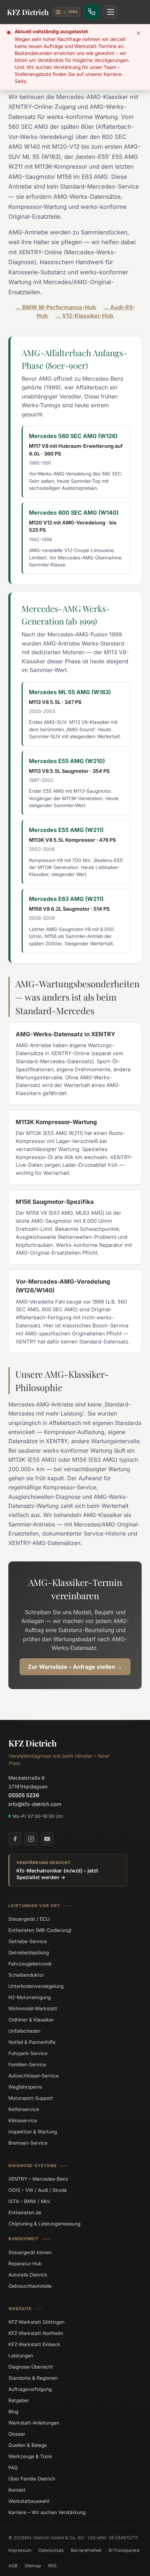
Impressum (20, 2550)
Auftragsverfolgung (30, 2389)
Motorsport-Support (31, 2098)
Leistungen (21, 2356)
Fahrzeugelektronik (30, 1964)
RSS (52, 2565)
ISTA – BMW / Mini (29, 2201)
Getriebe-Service (28, 1941)
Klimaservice (23, 2120)
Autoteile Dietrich (28, 2274)
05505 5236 (24, 1795)
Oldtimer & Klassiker (31, 2020)
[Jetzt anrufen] (92, 12)
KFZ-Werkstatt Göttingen (36, 2322)
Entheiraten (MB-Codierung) (40, 1930)
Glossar (17, 2434)
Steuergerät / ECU (29, 1919)
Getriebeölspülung (29, 1953)
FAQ (13, 2468)
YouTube (47, 1839)
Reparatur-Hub (25, 2263)
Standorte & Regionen (33, 2378)
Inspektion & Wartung (33, 2132)
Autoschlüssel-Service (33, 2076)
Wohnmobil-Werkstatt (33, 2009)
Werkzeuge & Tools (30, 2456)
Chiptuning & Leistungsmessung (44, 2224)
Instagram (31, 1839)
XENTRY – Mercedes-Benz (38, 2179)
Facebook (15, 1839)
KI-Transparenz (124, 2550)
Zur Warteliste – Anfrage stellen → (75, 1667)
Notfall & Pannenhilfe (32, 2042)
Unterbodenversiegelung (36, 1986)
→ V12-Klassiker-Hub (84, 316)
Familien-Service (27, 2065)
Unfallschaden (24, 2031)
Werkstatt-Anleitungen (34, 2423)
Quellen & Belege (28, 2445)
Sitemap (33, 2565)
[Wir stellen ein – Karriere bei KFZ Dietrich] (67, 12)
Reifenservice (24, 2109)
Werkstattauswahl (29, 2501)
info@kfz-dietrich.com (35, 1804)
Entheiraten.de (25, 2212)
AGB (13, 2565)
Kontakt (17, 2490)
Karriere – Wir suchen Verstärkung (47, 2512)
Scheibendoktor (26, 1975)
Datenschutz (51, 2550)
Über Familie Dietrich (32, 2479)
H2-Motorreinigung (29, 1997)
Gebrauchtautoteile (30, 2286)
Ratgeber (19, 2400)
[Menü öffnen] (111, 12)
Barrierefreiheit (86, 2550)
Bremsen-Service (28, 2143)
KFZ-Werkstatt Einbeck (34, 2344)
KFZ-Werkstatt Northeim (36, 2333)
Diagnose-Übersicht (31, 2367)
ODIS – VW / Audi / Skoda (37, 2190)
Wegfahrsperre (25, 2087)
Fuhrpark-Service (28, 2053)
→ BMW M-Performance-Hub (56, 307)
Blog (13, 2412)
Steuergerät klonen (30, 2252)
